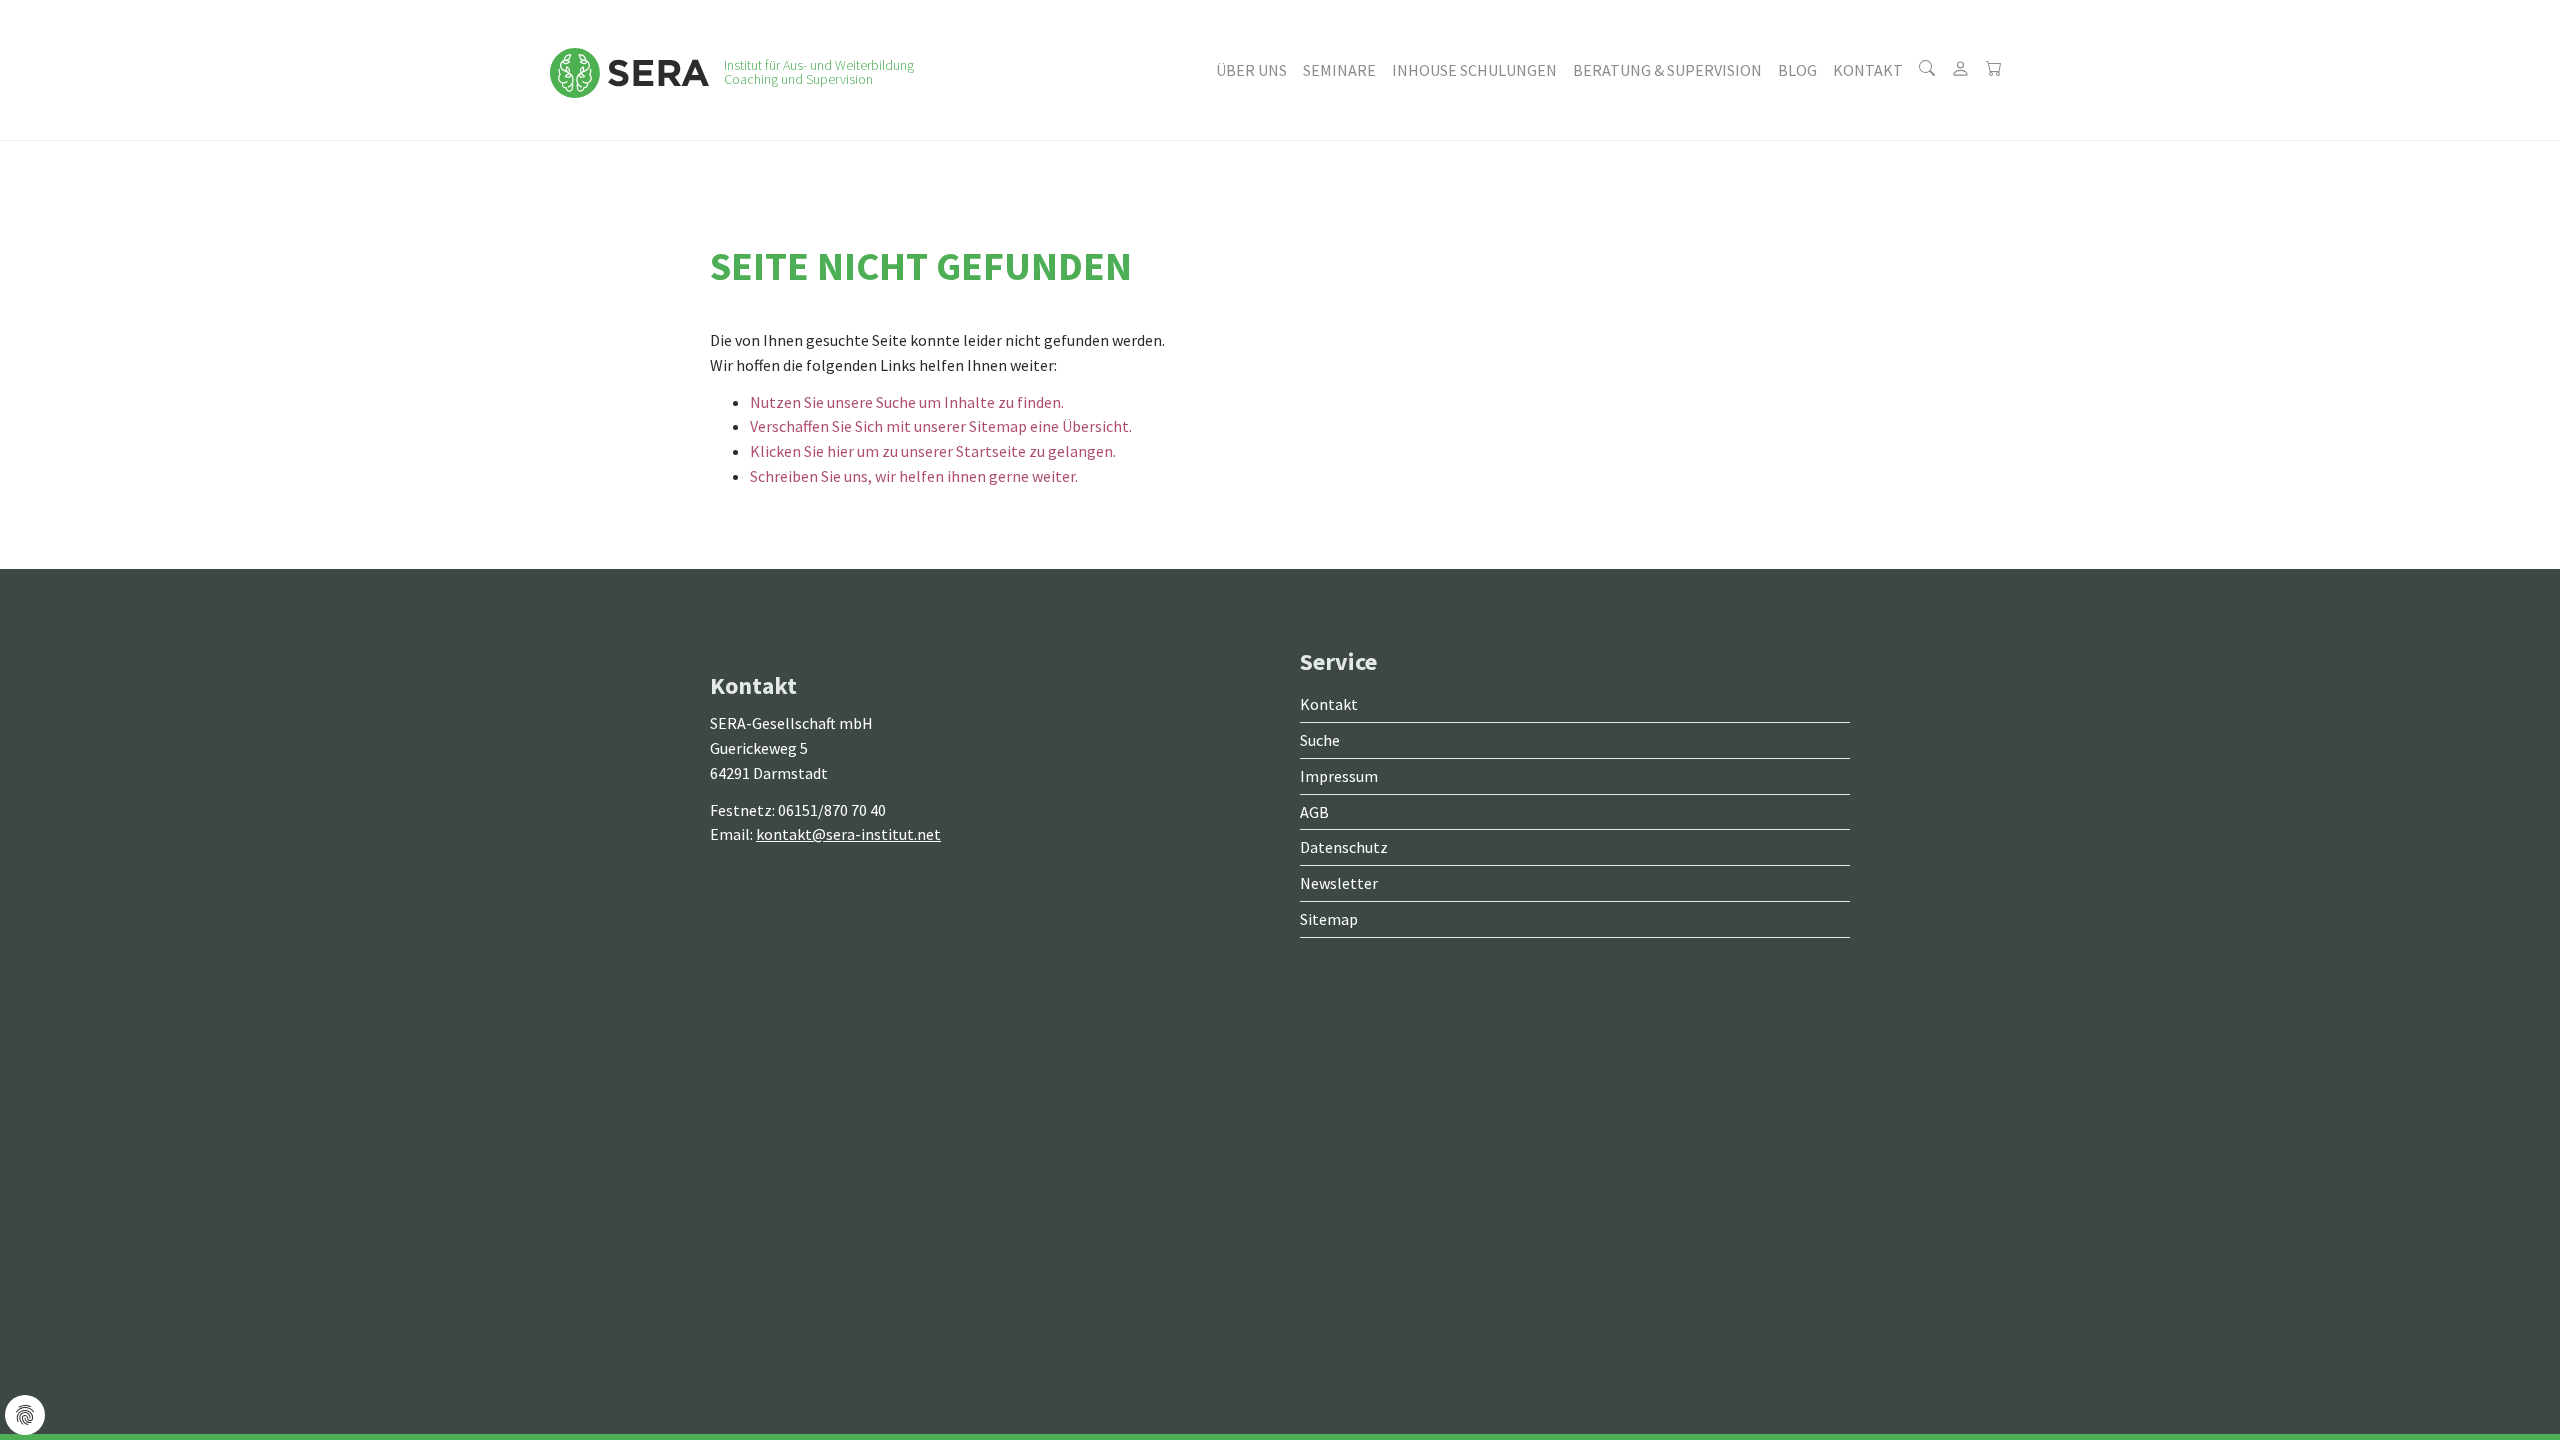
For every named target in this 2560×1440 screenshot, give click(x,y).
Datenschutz (1344, 847)
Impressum (1339, 776)
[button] (1251, 70)
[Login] (1960, 70)
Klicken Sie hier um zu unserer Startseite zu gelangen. (933, 451)
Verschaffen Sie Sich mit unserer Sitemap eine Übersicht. (941, 426)
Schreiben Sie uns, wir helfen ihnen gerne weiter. (914, 476)
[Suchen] (1927, 70)
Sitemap (1329, 919)
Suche (1320, 740)
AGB (1314, 812)
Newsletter (1339, 883)
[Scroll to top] (2496, 1376)
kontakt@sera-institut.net (848, 834)
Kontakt (1329, 704)
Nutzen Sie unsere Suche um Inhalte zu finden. (907, 402)
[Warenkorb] (1994, 70)
